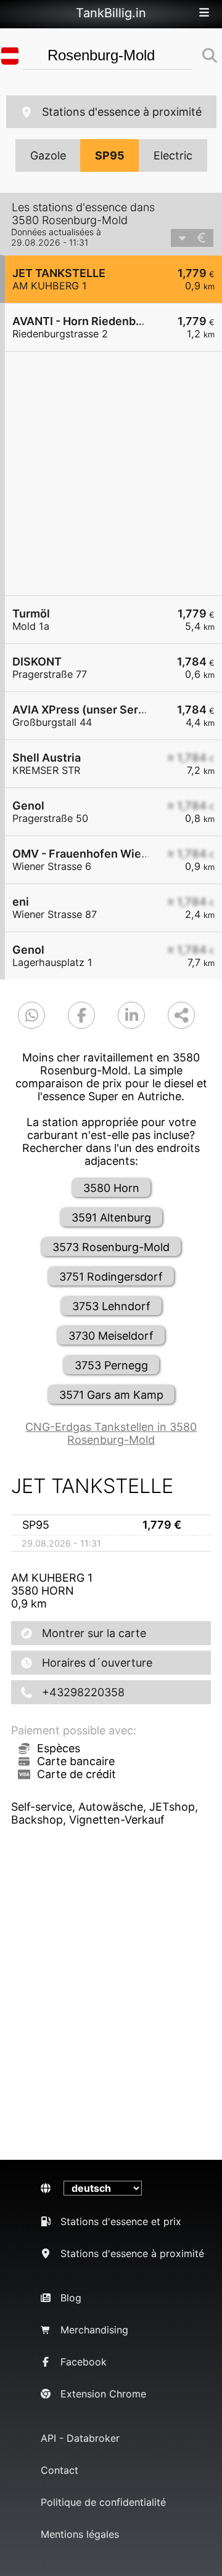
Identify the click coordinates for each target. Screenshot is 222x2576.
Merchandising (94, 2330)
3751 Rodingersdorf (111, 1277)
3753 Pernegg (111, 1365)
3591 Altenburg (111, 1218)
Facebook (84, 2362)
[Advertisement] (111, 473)
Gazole (48, 155)
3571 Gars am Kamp (111, 1395)
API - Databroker (80, 2438)
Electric (173, 155)
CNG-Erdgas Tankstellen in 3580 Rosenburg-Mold (111, 1433)
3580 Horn (111, 1188)
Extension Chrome (103, 2394)
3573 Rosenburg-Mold (111, 1247)
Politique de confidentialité (103, 2502)
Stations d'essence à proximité (122, 112)
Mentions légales (80, 2534)
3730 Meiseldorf (111, 1336)
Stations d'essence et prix (121, 2221)
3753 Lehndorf (111, 1306)
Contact (60, 2470)
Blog (71, 2298)
